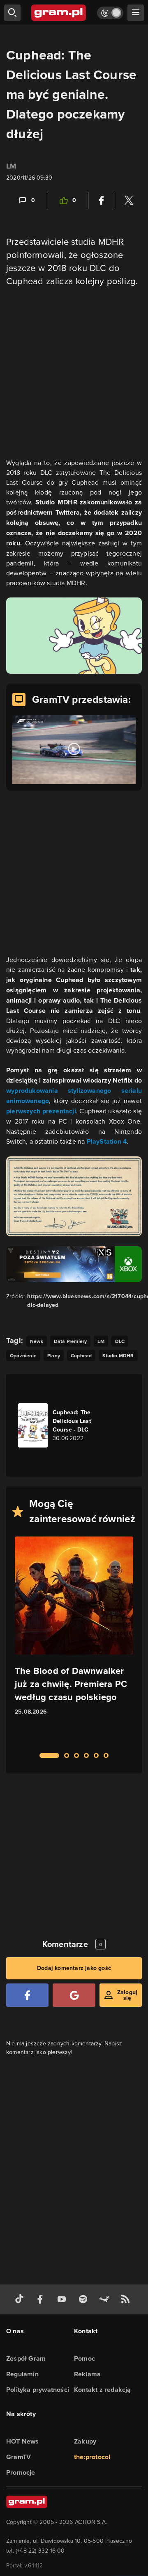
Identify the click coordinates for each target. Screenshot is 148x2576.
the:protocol (92, 2457)
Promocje (21, 2472)
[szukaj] (12, 13)
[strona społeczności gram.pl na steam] (106, 2299)
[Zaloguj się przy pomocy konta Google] (74, 1995)
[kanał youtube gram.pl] (63, 2299)
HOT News (23, 2441)
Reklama (87, 2374)
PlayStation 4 (107, 1141)
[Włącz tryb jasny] (110, 13)
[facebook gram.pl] (42, 2299)
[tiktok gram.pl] (21, 2299)
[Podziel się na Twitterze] (129, 201)
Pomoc (84, 2358)
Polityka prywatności (38, 2390)
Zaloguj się (127, 1995)
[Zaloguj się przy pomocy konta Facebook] (27, 1995)
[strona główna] (59, 13)
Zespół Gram (26, 2358)
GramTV (18, 2457)
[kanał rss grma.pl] (127, 2299)
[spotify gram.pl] (85, 2299)
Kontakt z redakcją (103, 2390)
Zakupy (85, 2441)
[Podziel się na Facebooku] (102, 201)
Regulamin (22, 2374)
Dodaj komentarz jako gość (74, 1968)
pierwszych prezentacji (41, 1111)
